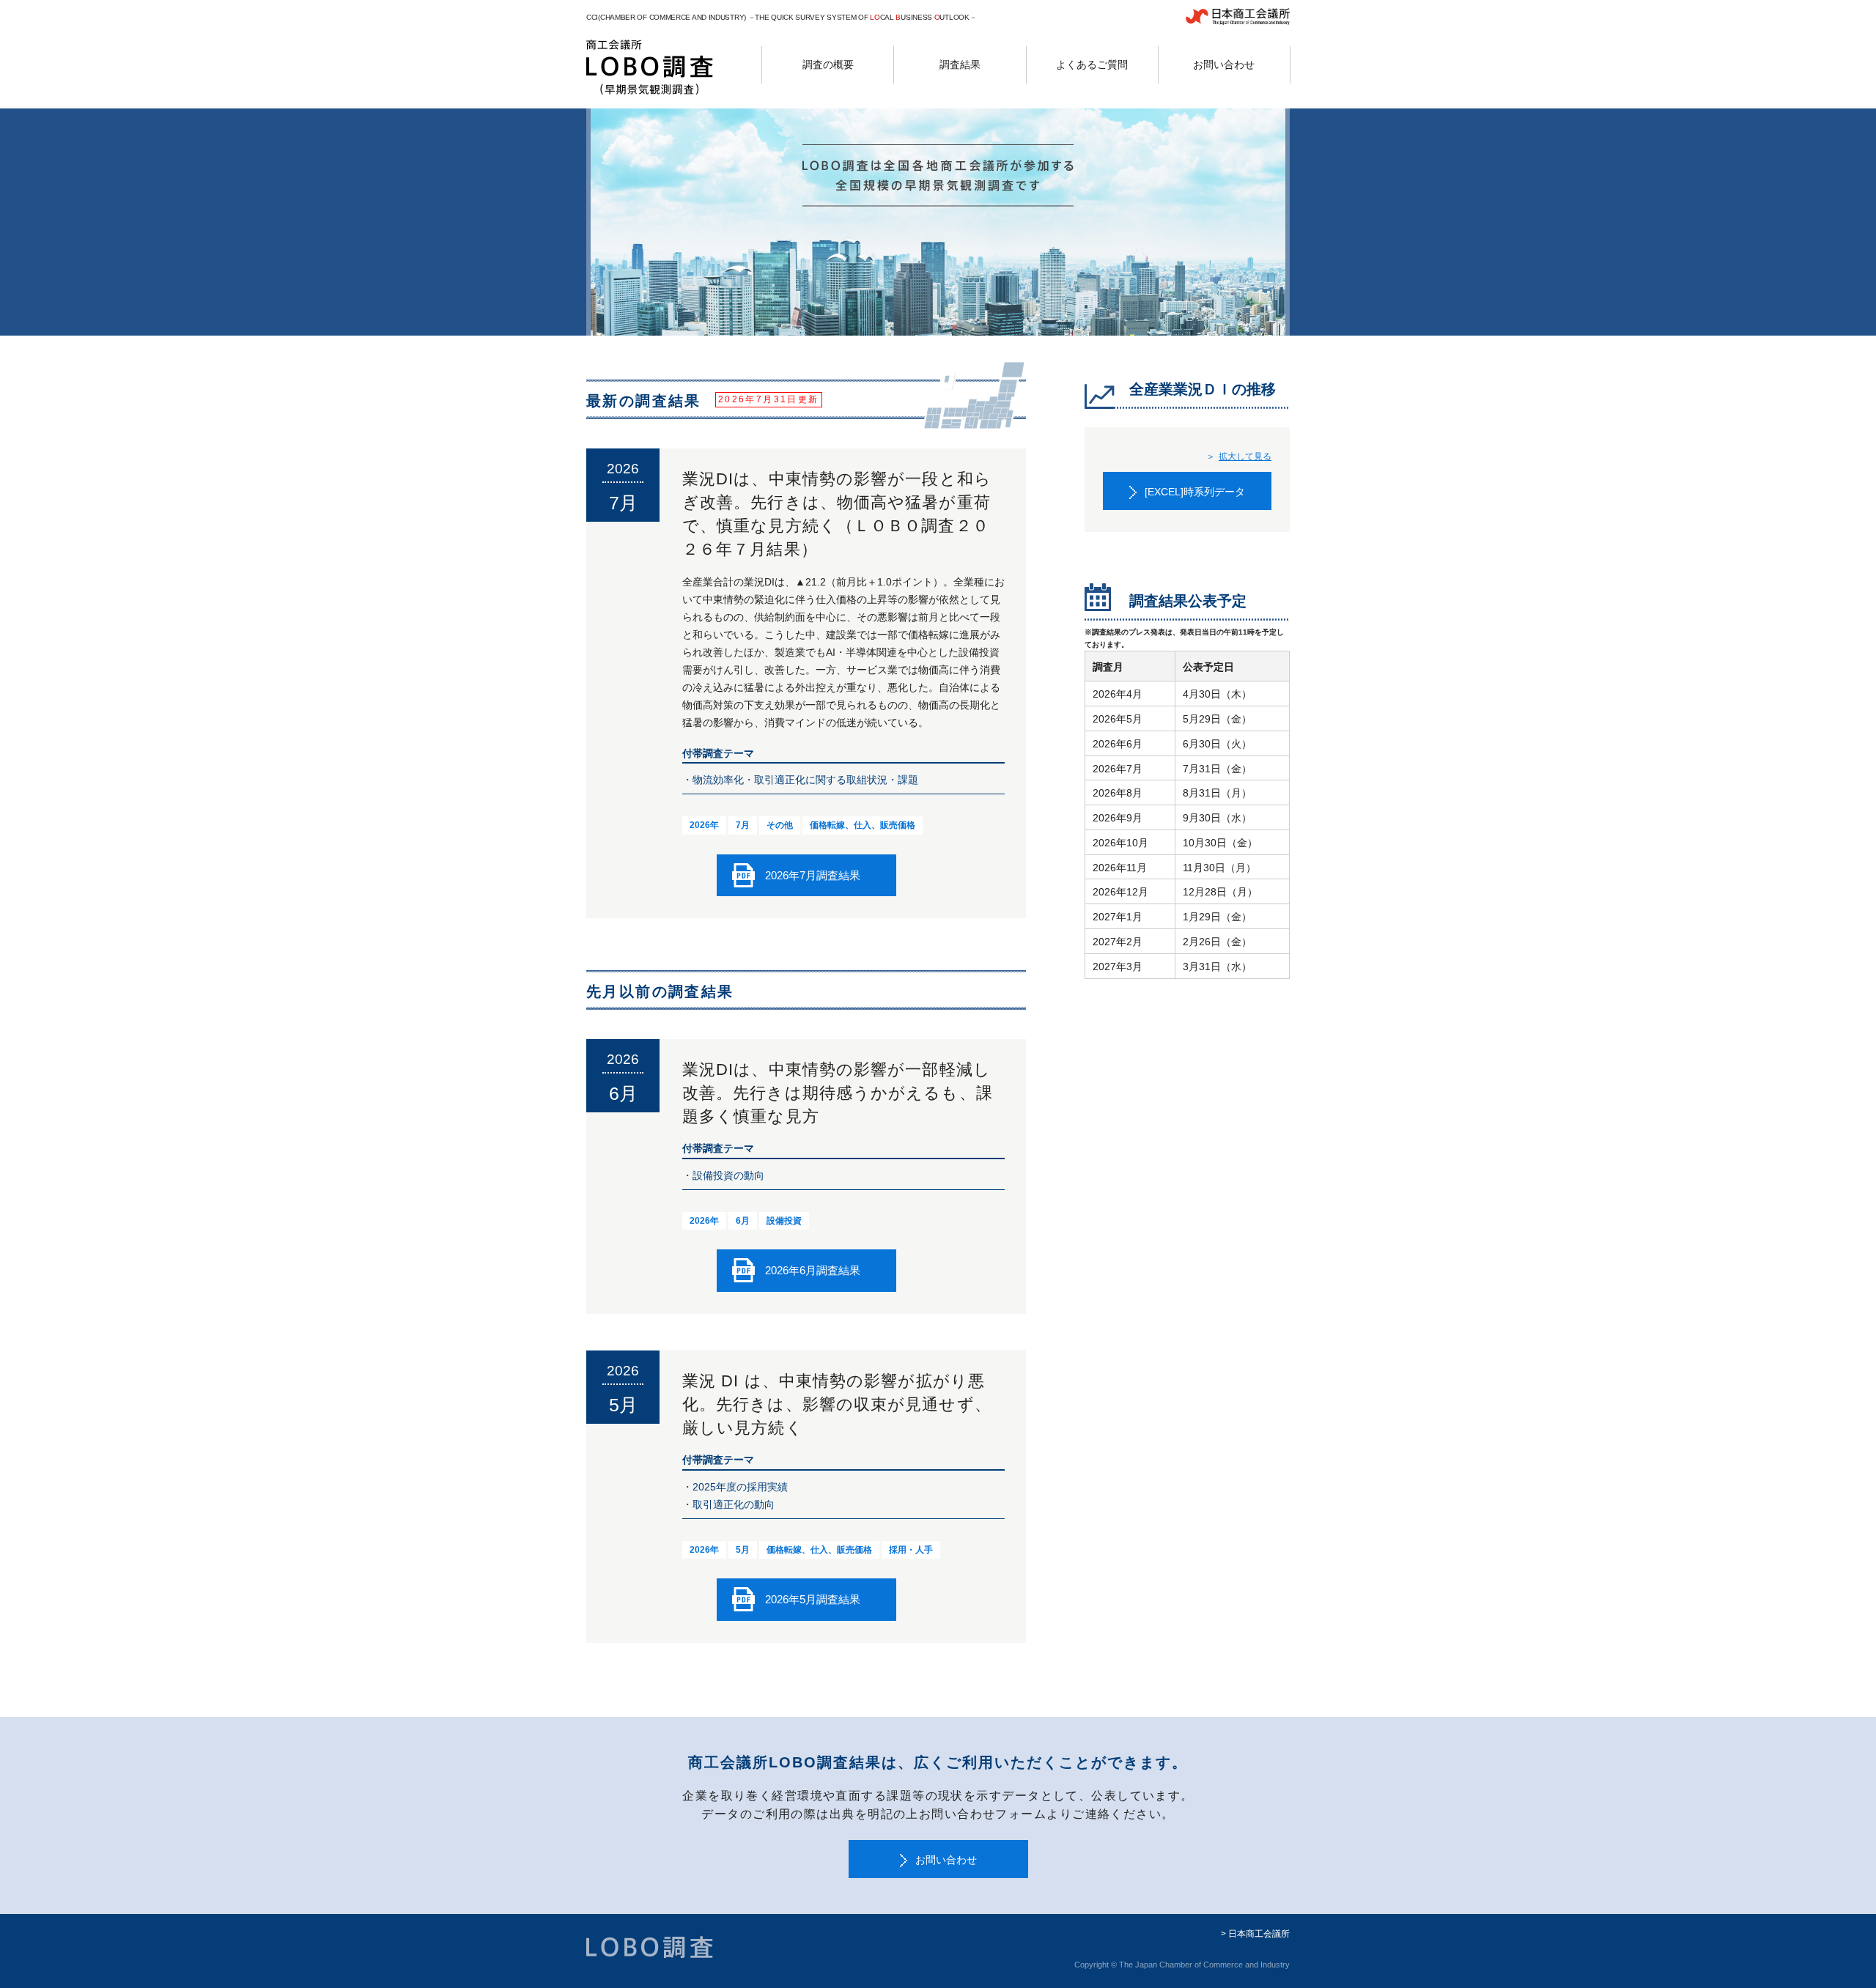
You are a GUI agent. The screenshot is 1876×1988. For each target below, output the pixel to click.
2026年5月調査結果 (813, 1599)
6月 (743, 1221)
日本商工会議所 (1259, 1934)
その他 (780, 825)
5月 (743, 1550)
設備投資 (784, 1221)
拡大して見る (1245, 457)
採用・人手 (911, 1550)
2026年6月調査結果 (813, 1270)
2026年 (704, 825)
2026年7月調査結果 (813, 875)
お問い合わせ (946, 1860)
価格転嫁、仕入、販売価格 (863, 825)
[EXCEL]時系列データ (1195, 492)
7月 (743, 825)
